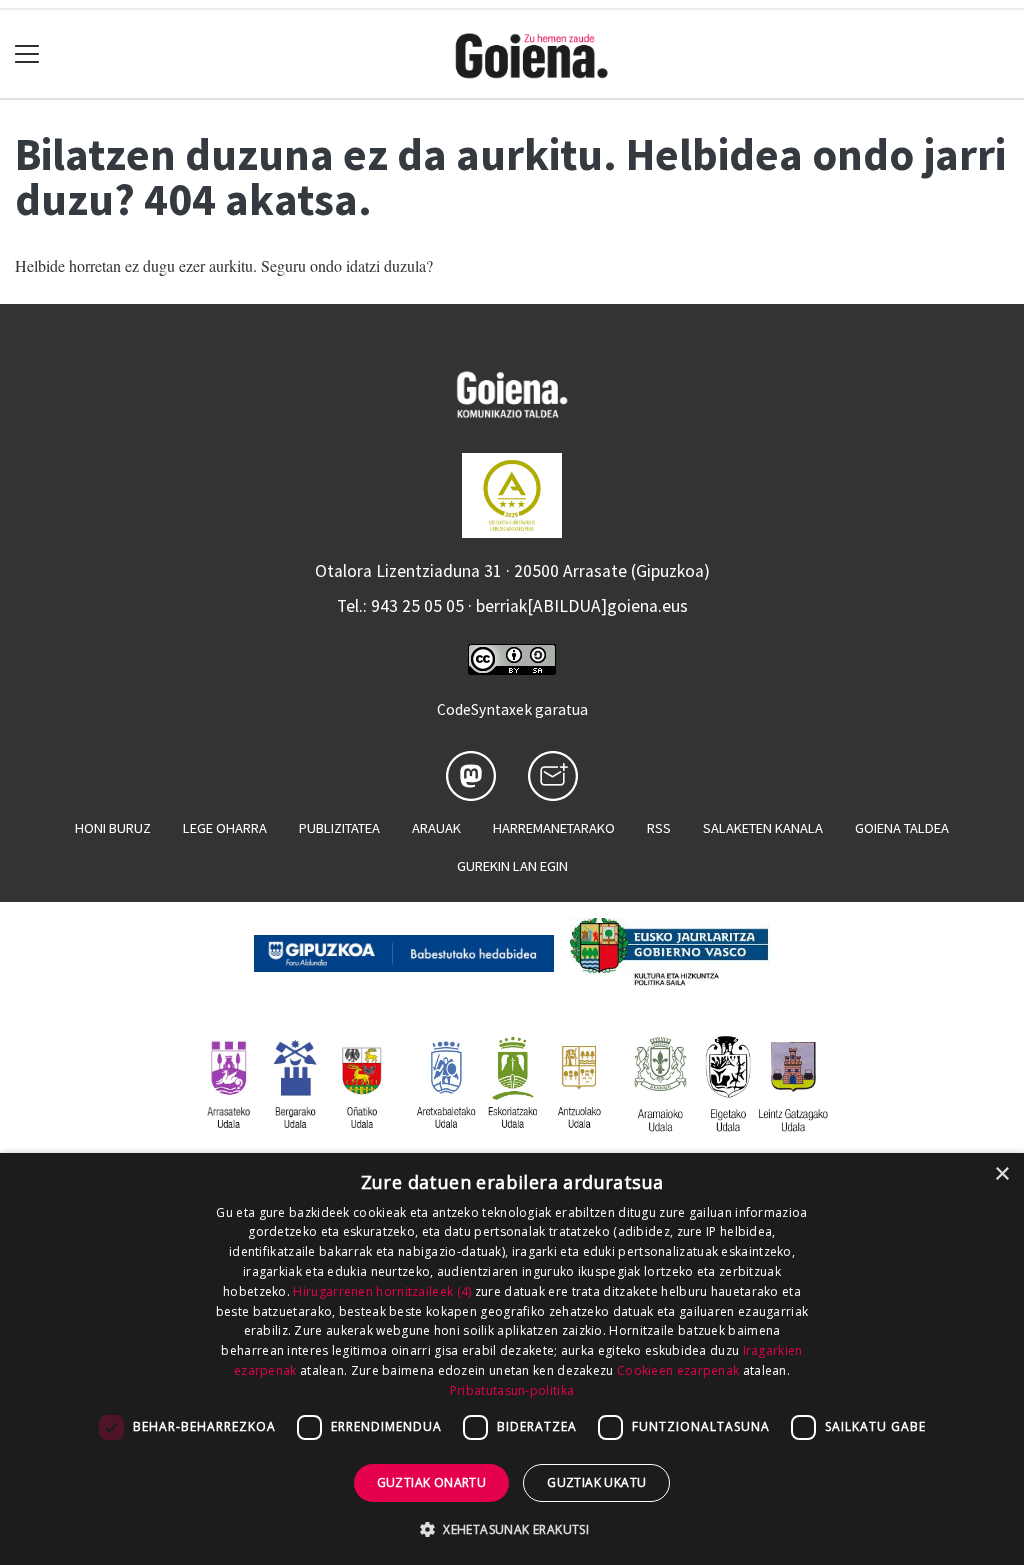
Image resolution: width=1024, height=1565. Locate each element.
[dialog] (512, 1359)
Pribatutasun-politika (512, 1390)
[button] (512, 1529)
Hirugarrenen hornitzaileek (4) (382, 1291)
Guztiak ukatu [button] (596, 1482)
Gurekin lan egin (512, 866)
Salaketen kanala (763, 828)
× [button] (1001, 1174)
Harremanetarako (554, 828)
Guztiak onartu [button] (432, 1482)
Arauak (436, 828)
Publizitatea (339, 828)
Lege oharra (225, 828)
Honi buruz (113, 828)
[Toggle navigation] (27, 54)
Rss (659, 828)
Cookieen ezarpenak (678, 1370)
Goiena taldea (902, 828)
